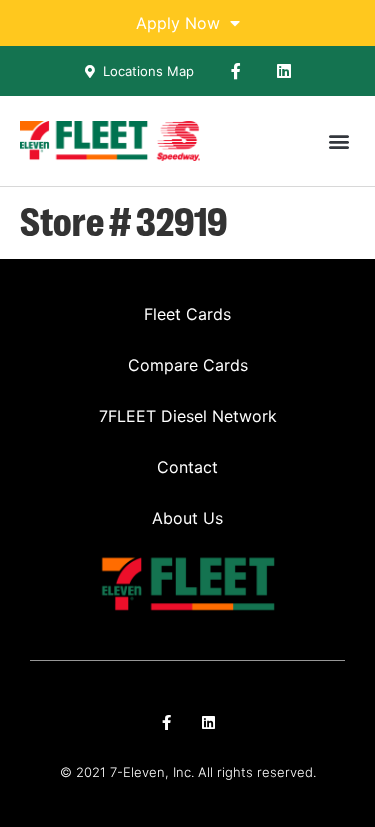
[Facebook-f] (236, 71)
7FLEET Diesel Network (188, 416)
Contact (187, 467)
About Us (187, 518)
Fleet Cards (187, 314)
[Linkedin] (284, 71)
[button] (338, 141)
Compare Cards (188, 365)
